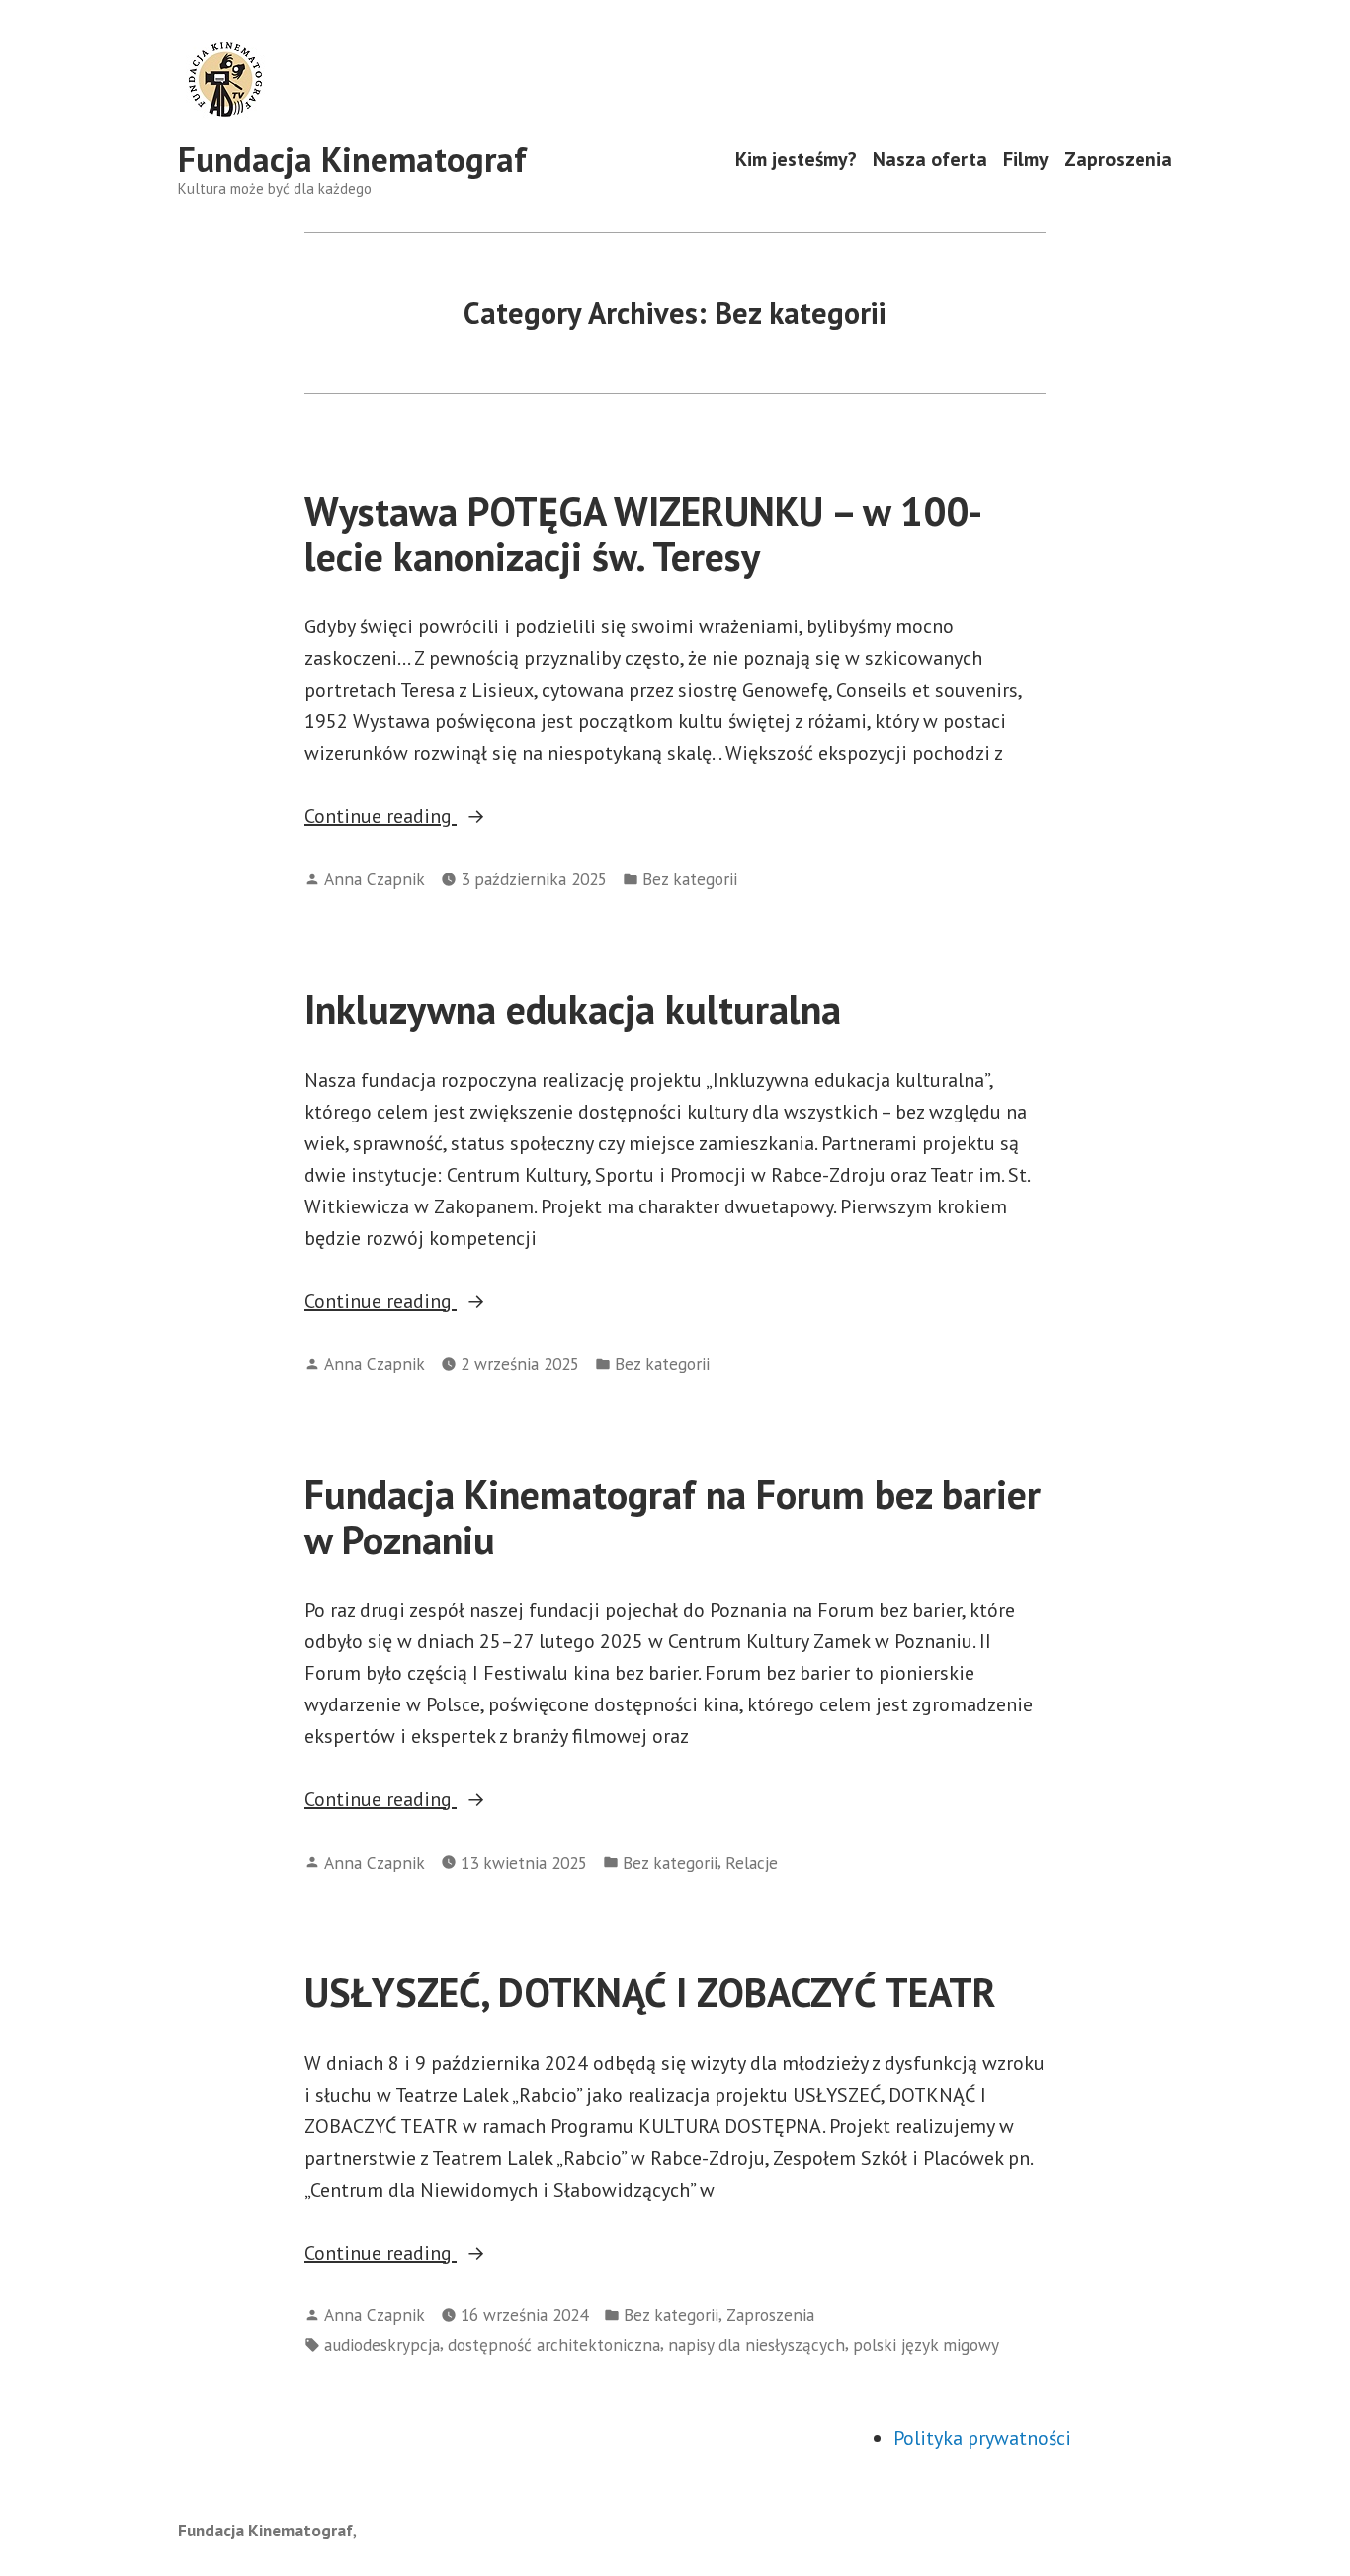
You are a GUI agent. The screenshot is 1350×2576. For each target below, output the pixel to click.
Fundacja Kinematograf (352, 159)
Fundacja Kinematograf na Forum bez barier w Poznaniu (673, 1516)
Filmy (1026, 160)
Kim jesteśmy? (796, 160)
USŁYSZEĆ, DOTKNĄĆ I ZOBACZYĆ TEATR (650, 1992)
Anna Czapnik (375, 879)
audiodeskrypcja (382, 2344)
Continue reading (434, 817)
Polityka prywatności (982, 2438)
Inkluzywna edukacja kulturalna (573, 1009)
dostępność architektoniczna (554, 2344)
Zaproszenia (1118, 160)
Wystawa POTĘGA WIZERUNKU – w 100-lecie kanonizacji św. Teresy (643, 533)
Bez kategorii (690, 879)
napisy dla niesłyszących (757, 2344)
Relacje (752, 1862)
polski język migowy (926, 2344)
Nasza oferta (930, 160)
